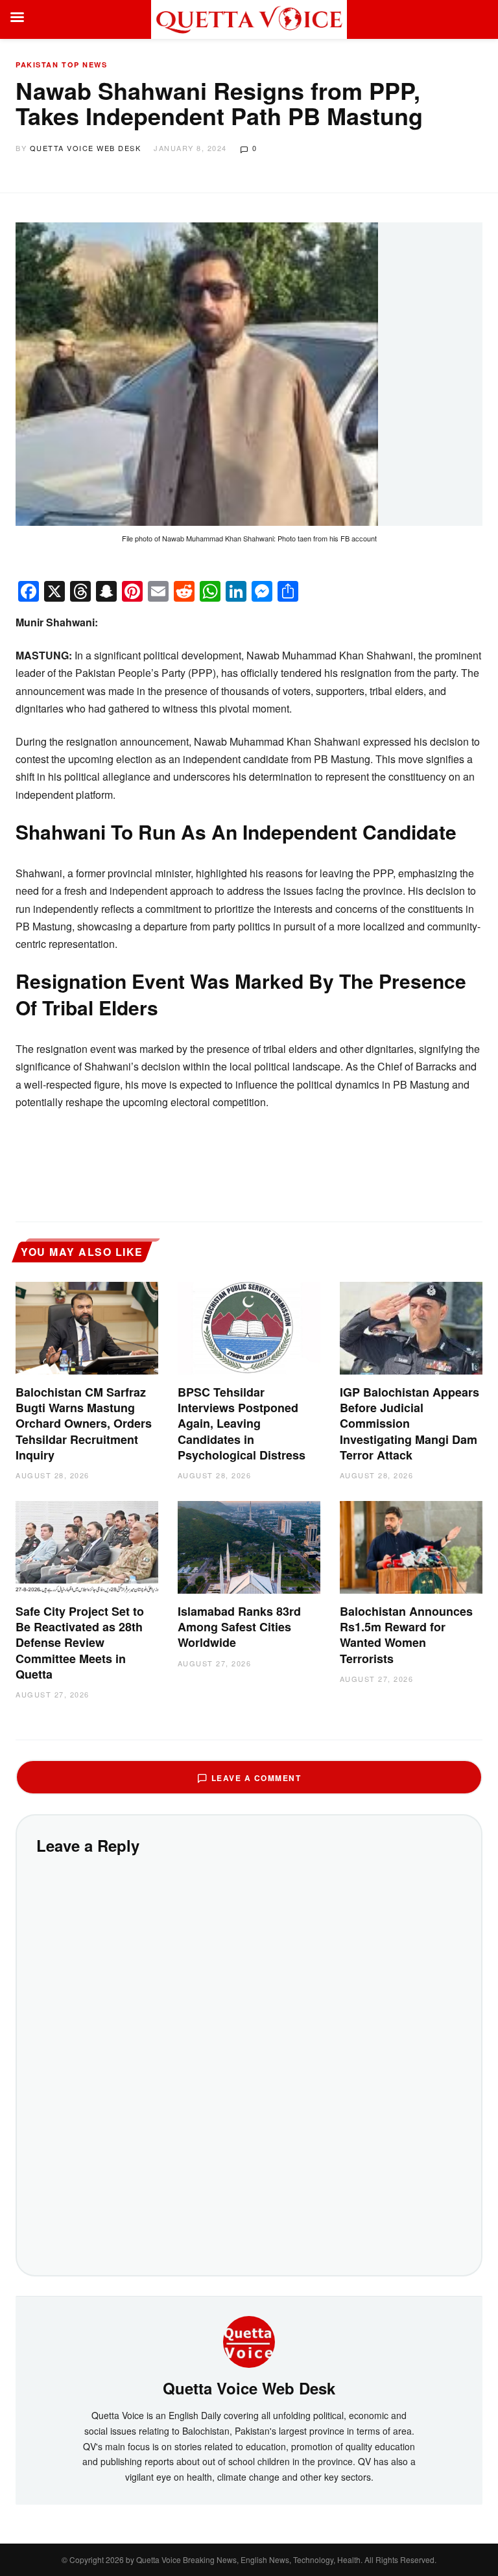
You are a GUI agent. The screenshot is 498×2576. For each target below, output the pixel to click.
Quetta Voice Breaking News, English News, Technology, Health (248, 2559)
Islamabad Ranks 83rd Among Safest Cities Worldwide (239, 1627)
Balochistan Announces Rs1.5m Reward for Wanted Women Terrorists (406, 1635)
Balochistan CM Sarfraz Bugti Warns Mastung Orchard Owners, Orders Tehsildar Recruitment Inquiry (84, 1424)
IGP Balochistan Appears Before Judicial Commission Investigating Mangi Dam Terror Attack (409, 1424)
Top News (84, 65)
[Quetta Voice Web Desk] (249, 2340)
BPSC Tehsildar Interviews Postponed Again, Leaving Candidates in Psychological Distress (242, 1424)
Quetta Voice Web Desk (86, 148)
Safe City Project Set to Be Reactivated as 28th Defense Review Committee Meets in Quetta (80, 1643)
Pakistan (37, 65)
